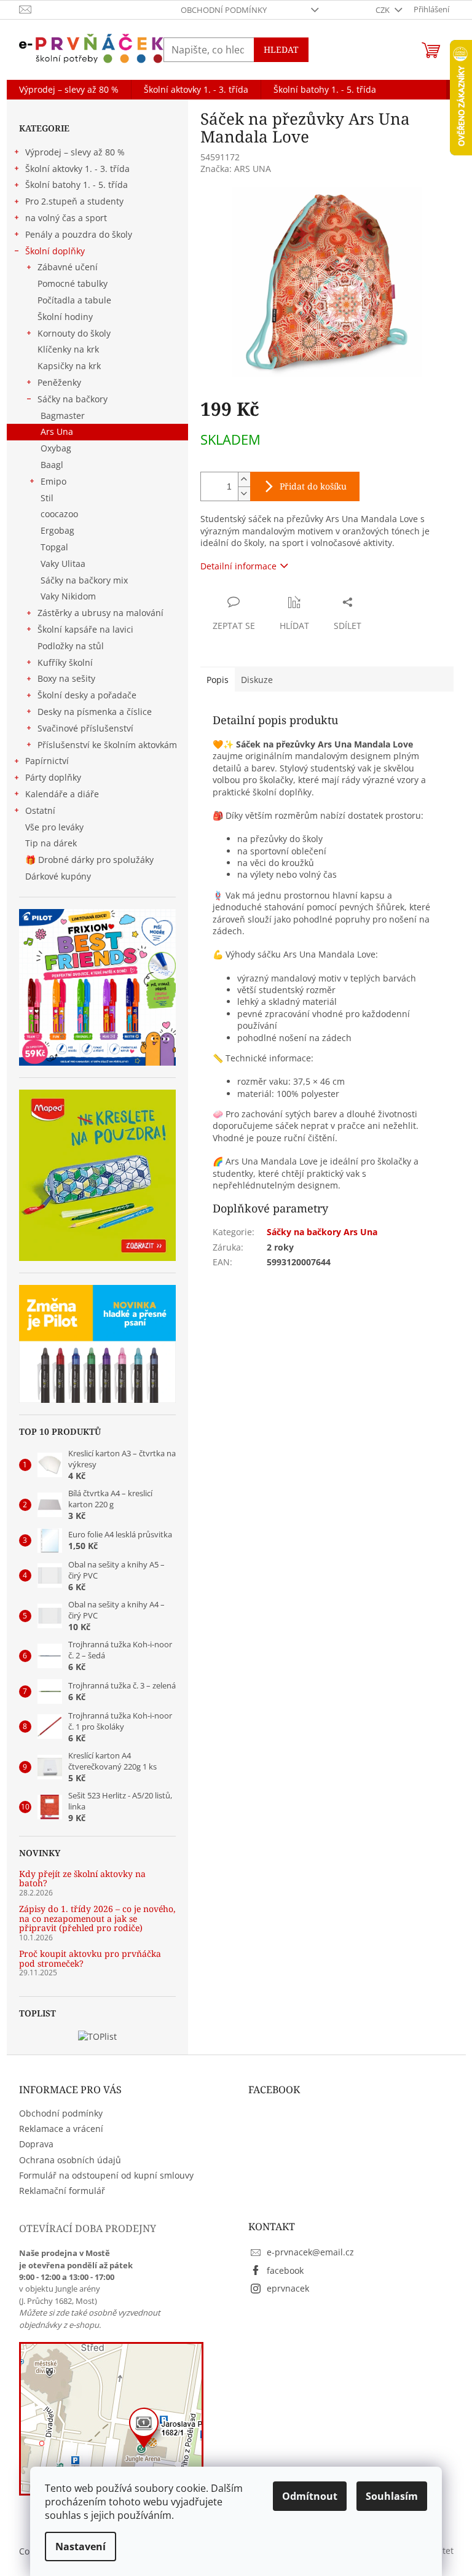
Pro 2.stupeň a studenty (74, 201)
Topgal (54, 547)
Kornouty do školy (74, 333)
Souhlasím (392, 2496)
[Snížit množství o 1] (244, 494)
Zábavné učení (68, 267)
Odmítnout (310, 2496)
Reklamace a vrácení (61, 2129)
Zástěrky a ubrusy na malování (100, 613)
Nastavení (81, 2547)
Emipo (53, 481)
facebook (285, 2270)
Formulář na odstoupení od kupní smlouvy (106, 2175)
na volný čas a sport (66, 218)
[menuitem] (69, 90)
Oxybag (56, 448)
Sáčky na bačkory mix (84, 580)
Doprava (36, 2144)
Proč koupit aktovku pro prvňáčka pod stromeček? (90, 1958)
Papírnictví (47, 761)
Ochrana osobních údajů (70, 2160)
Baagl (52, 465)
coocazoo (59, 514)
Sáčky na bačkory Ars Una (322, 1232)
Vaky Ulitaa (63, 564)
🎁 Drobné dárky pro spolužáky (89, 860)
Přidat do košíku (313, 486)
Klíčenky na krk (68, 349)
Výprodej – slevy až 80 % (75, 152)
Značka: (236, 169)
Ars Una (57, 431)
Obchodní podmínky (224, 10)
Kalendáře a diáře (62, 794)
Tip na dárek (51, 843)
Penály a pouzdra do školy (79, 234)
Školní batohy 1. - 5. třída (77, 185)
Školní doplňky (55, 251)
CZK (383, 10)
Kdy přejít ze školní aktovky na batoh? (82, 1879)
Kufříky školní (65, 662)
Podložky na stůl (71, 646)
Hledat (281, 49)
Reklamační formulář (62, 2191)
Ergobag (57, 530)
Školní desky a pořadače (87, 695)
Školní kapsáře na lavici (85, 629)
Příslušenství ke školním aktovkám (107, 745)
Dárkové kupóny (59, 876)
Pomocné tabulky (73, 283)
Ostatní (40, 810)
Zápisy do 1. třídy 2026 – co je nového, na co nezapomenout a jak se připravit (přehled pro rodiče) (97, 1918)
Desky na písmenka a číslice (95, 712)
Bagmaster (63, 416)
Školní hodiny (65, 317)
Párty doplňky (53, 777)
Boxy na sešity (66, 678)
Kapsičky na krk (69, 366)
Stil (47, 498)
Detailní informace (238, 566)
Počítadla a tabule (74, 300)
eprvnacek (288, 2288)
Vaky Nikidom (68, 596)
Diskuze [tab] (257, 680)
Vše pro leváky (54, 827)
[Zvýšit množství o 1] (244, 479)
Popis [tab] (218, 680)
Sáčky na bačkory (73, 399)
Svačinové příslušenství (85, 728)
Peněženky (59, 382)
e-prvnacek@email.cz (310, 2252)
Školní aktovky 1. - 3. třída (77, 169)
